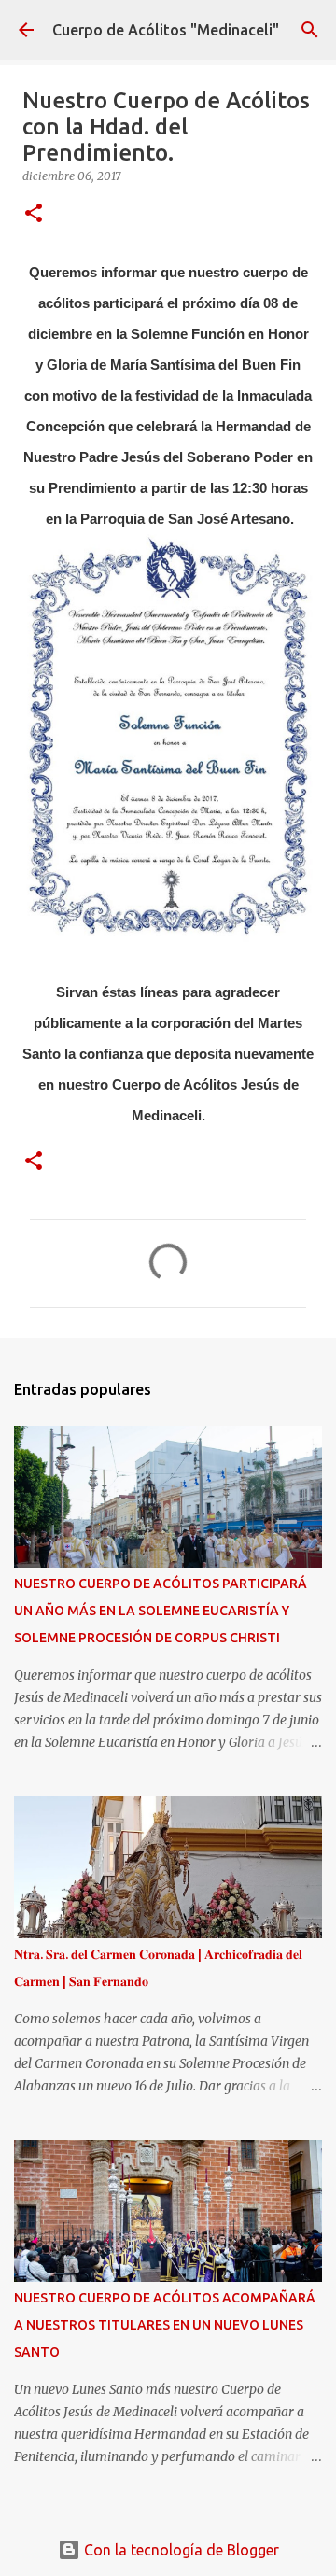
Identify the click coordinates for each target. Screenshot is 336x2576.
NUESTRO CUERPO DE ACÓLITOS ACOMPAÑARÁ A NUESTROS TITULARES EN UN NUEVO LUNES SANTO (165, 2325)
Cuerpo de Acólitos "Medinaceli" (166, 30)
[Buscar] (310, 30)
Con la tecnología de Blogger (180, 2550)
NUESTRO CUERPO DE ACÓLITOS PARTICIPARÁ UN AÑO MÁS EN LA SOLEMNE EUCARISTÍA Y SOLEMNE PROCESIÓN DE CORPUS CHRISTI (161, 1611)
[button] (34, 214)
